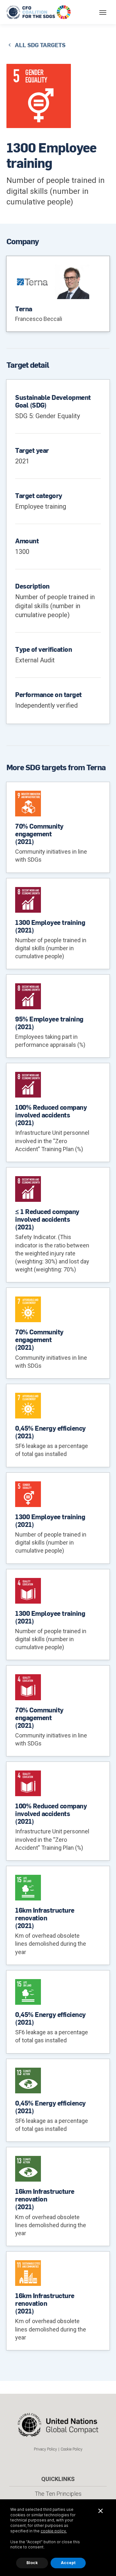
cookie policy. (54, 2531)
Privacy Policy (45, 2449)
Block (32, 2563)
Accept (68, 2563)
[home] (39, 12)
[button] (103, 12)
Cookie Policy (72, 2449)
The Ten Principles (58, 2494)
